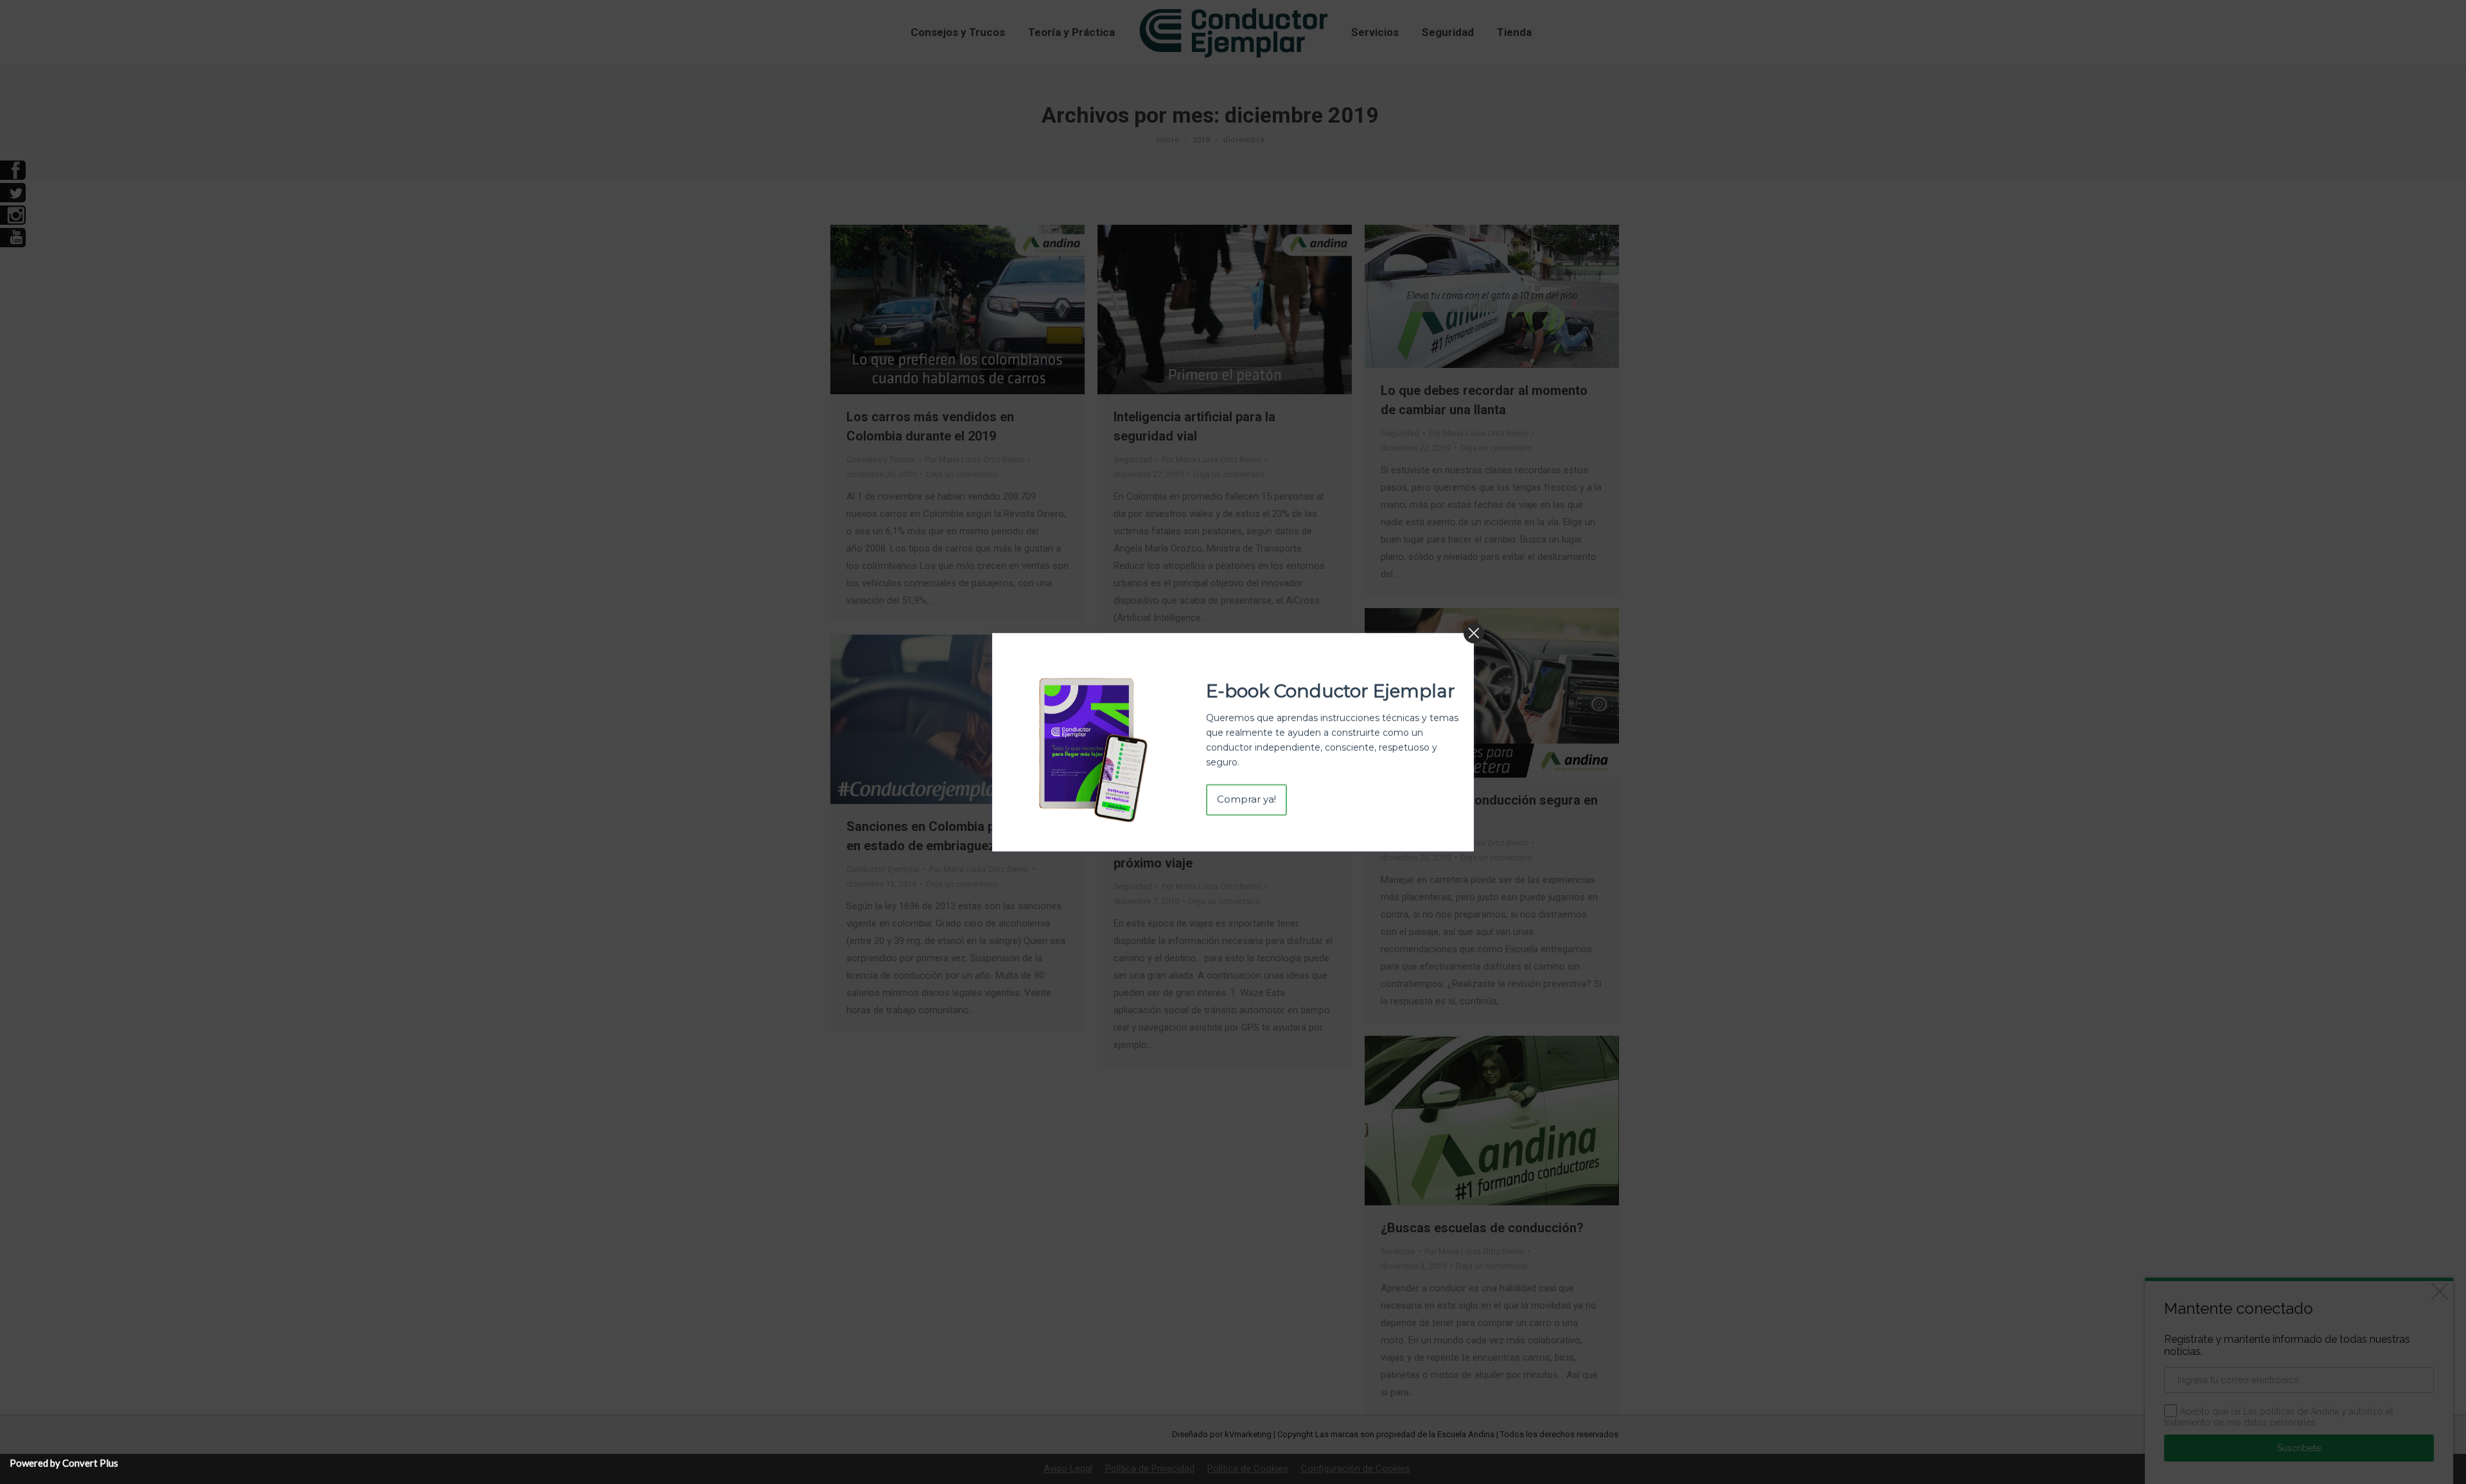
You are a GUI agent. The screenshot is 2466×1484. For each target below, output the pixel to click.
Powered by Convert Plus (64, 1463)
